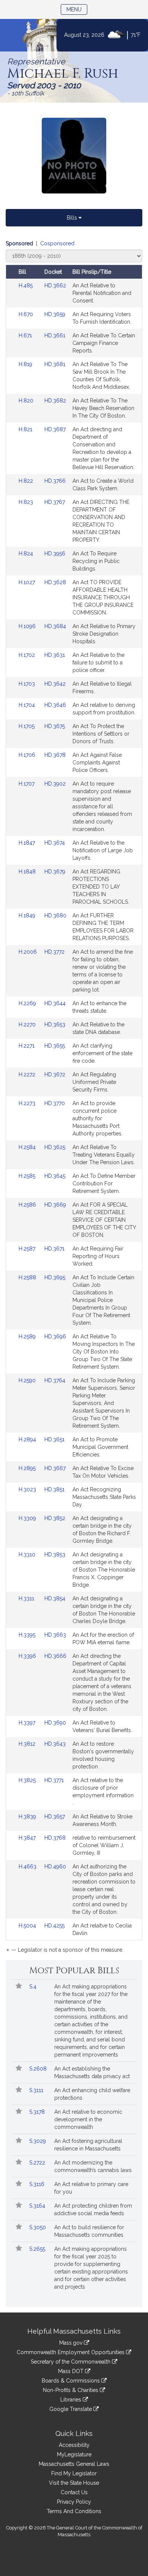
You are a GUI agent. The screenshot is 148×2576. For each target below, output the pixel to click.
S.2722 (38, 2163)
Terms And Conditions (74, 2511)
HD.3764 (55, 1380)
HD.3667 (55, 1468)
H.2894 (28, 1439)
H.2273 (28, 1103)
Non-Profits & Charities (71, 2390)
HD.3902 (55, 784)
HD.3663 (55, 1635)
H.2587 (28, 1249)
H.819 (26, 364)
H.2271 (27, 1046)
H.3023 (28, 1489)
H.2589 (28, 1336)
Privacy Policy (74, 2502)
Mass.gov (72, 2343)
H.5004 (28, 1926)
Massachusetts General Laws (74, 2464)
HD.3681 (55, 364)
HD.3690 (55, 1723)
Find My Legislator (74, 2473)
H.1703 (28, 684)
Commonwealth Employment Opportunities (71, 2352)
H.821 (26, 429)
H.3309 (28, 1518)
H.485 (26, 285)
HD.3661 (55, 335)
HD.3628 (55, 582)
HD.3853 (55, 1555)
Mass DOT (72, 2371)
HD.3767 (55, 502)
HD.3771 (54, 1780)
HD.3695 (55, 1277)
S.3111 (37, 2090)
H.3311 (27, 1598)
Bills (73, 218)
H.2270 (28, 1024)
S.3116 (38, 2184)
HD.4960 (55, 1867)
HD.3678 (55, 755)
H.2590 (28, 1380)
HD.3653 (55, 1024)
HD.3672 (55, 1074)
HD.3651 (54, 1439)
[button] (19, 1987)
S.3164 (38, 2206)
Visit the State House (74, 2483)
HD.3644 (55, 1003)
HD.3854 (55, 1598)
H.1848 (28, 872)
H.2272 (28, 1074)
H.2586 (28, 1205)
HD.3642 (55, 684)
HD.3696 (55, 1336)
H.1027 (28, 582)
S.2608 (39, 2069)
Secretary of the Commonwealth (71, 2362)
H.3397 (28, 1723)
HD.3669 (55, 1205)
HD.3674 (55, 843)
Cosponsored (57, 243)
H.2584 (28, 1147)
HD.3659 (55, 314)
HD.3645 (55, 1176)
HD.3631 (55, 655)
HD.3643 (55, 1744)
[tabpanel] (74, 1098)
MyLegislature (74, 2454)
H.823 (27, 502)
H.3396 (28, 1656)
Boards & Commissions (72, 2381)
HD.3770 (55, 1103)
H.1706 (28, 755)
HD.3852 (55, 1518)
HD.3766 (55, 481)
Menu (77, 9)
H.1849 (28, 915)
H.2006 (28, 952)
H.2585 (28, 1176)
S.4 (34, 1987)
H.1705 (27, 726)
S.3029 (38, 2141)
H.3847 (28, 1838)
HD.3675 (55, 726)
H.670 (27, 314)
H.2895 (28, 1468)
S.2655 (38, 2249)
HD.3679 (55, 872)
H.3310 (28, 1555)
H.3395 (28, 1635)
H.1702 (28, 655)
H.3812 (28, 1744)
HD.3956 (55, 554)
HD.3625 (55, 1147)
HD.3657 (55, 1817)
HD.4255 (54, 1926)
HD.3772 (54, 952)
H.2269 (28, 1003)
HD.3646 (55, 705)
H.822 (27, 481)
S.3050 (38, 2227)
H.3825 (28, 1780)
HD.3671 (54, 1249)
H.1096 (28, 626)
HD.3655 (55, 1046)
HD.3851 (54, 1489)
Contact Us (74, 2492)
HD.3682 (55, 401)
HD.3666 (55, 1656)
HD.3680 (55, 915)
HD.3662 (55, 285)
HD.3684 (55, 626)
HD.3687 (55, 429)
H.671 (26, 335)
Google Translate (71, 2409)
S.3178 (38, 2112)
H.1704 (28, 705)
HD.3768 (55, 1838)
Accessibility (74, 2445)
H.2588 (28, 1277)
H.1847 (28, 843)
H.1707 (27, 784)
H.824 (27, 554)
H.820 (27, 401)
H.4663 (28, 1867)
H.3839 (28, 1817)
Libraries (72, 2400)
